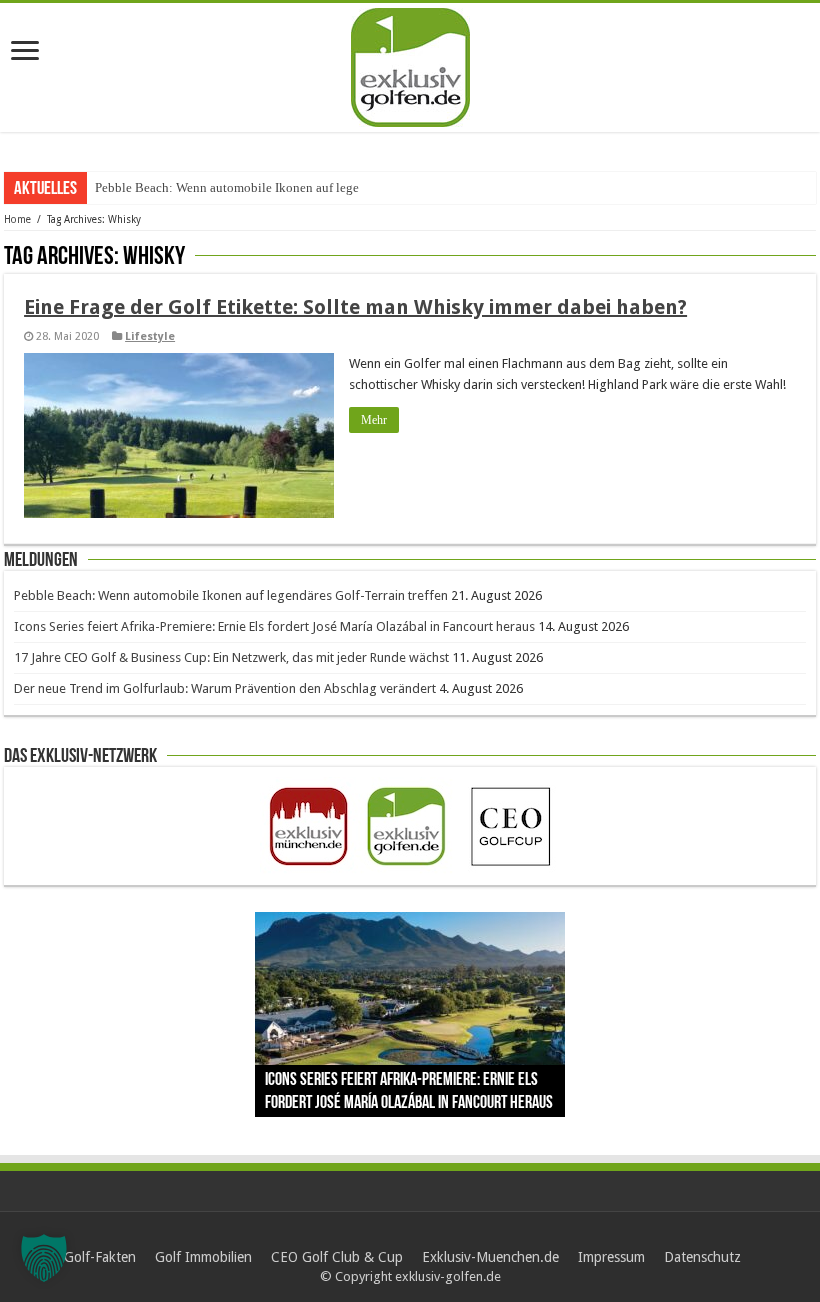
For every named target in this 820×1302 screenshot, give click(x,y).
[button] (44, 1258)
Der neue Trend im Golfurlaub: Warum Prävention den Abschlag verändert (225, 688)
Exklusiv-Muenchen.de (490, 1257)
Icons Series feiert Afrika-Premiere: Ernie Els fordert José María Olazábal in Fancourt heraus (274, 626)
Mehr (374, 420)
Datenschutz (702, 1257)
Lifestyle (150, 336)
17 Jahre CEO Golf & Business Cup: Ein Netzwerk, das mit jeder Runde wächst (231, 657)
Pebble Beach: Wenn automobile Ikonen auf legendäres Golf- (260, 187)
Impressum (611, 1257)
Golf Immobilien (203, 1257)
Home (17, 219)
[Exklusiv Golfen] (410, 64)
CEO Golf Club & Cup (337, 1257)
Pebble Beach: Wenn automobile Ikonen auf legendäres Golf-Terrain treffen (231, 595)
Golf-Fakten (100, 1257)
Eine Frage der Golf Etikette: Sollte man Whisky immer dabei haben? (355, 307)
